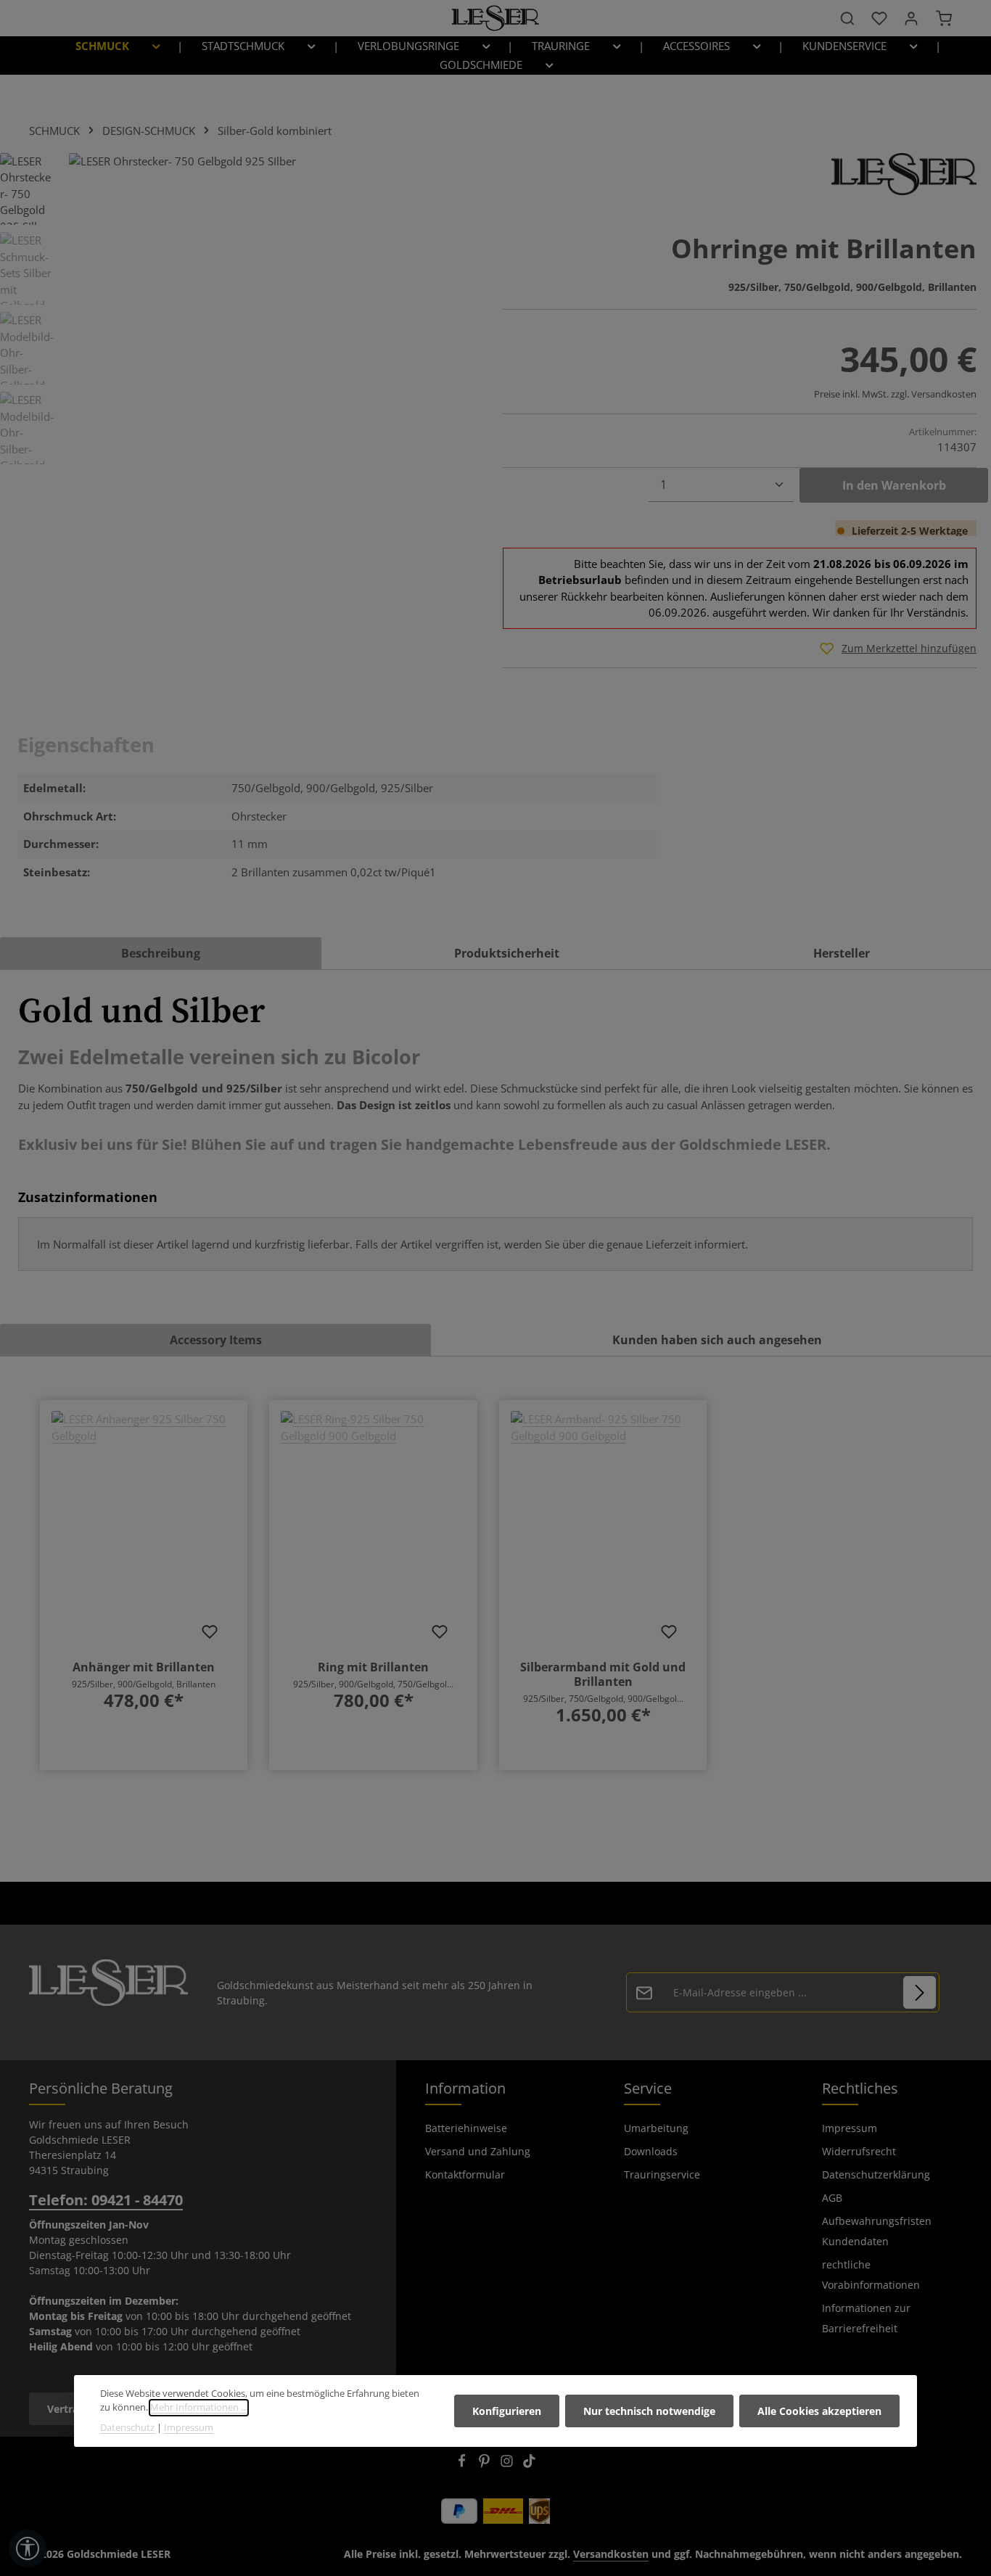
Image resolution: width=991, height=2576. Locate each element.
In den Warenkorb (894, 485)
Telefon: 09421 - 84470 (106, 2200)
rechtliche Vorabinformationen (871, 2275)
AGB (832, 2198)
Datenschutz (127, 2428)
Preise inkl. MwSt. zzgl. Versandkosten (895, 394)
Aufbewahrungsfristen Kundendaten (877, 2231)
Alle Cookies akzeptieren (819, 2411)
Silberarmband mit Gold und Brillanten (603, 1674)
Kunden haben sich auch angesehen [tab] (717, 1340)
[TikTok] (529, 2464)
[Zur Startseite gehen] (495, 18)
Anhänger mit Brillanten (144, 1667)
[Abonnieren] (920, 1992)
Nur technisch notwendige (649, 2411)
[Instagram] (508, 2464)
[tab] (161, 953)
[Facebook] (463, 2464)
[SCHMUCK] (114, 46)
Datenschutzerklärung (876, 2174)
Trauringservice (662, 2174)
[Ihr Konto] (911, 18)
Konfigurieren (507, 2411)
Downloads (651, 2151)
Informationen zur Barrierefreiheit (866, 2318)
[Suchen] (847, 18)
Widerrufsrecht (859, 2151)
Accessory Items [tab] (216, 1340)
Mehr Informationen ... (199, 2408)
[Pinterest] (486, 2464)
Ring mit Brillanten (373, 1667)
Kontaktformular (465, 2174)
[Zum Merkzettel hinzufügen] (210, 1631)
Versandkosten (611, 2554)
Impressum (850, 2128)
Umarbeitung (656, 2128)
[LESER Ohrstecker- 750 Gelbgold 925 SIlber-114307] (271, 309)
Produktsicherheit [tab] (507, 953)
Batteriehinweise (466, 2128)
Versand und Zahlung (478, 2151)
